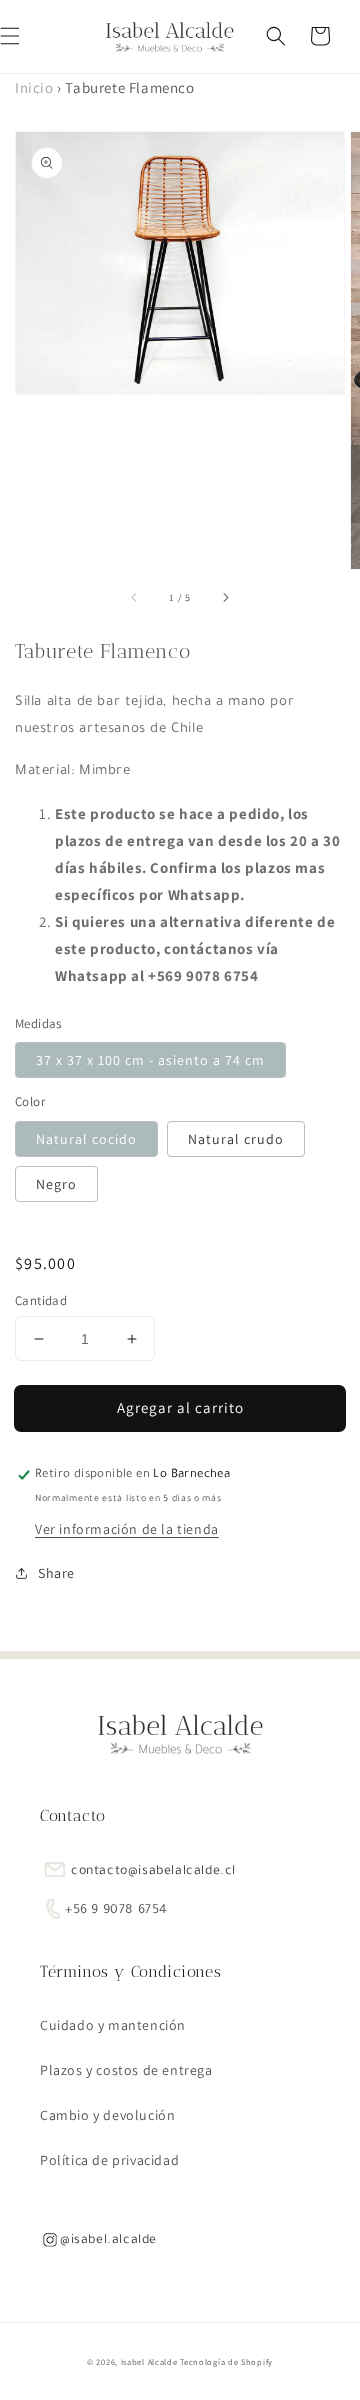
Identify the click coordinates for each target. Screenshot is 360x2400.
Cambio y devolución (107, 2115)
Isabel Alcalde (149, 2361)
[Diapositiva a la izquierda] (135, 597)
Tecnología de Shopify (226, 2361)
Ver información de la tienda (127, 1529)
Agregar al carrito (180, 1407)
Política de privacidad (109, 2160)
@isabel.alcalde (108, 2241)
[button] (276, 36)
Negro (56, 1184)
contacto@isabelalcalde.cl (153, 1872)
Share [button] (56, 1573)
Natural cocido (86, 1139)
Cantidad (41, 1300)
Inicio (34, 87)
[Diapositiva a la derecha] (225, 597)
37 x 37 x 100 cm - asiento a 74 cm (150, 1060)
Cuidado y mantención (113, 2025)
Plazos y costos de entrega (126, 2070)
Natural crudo (236, 1139)
